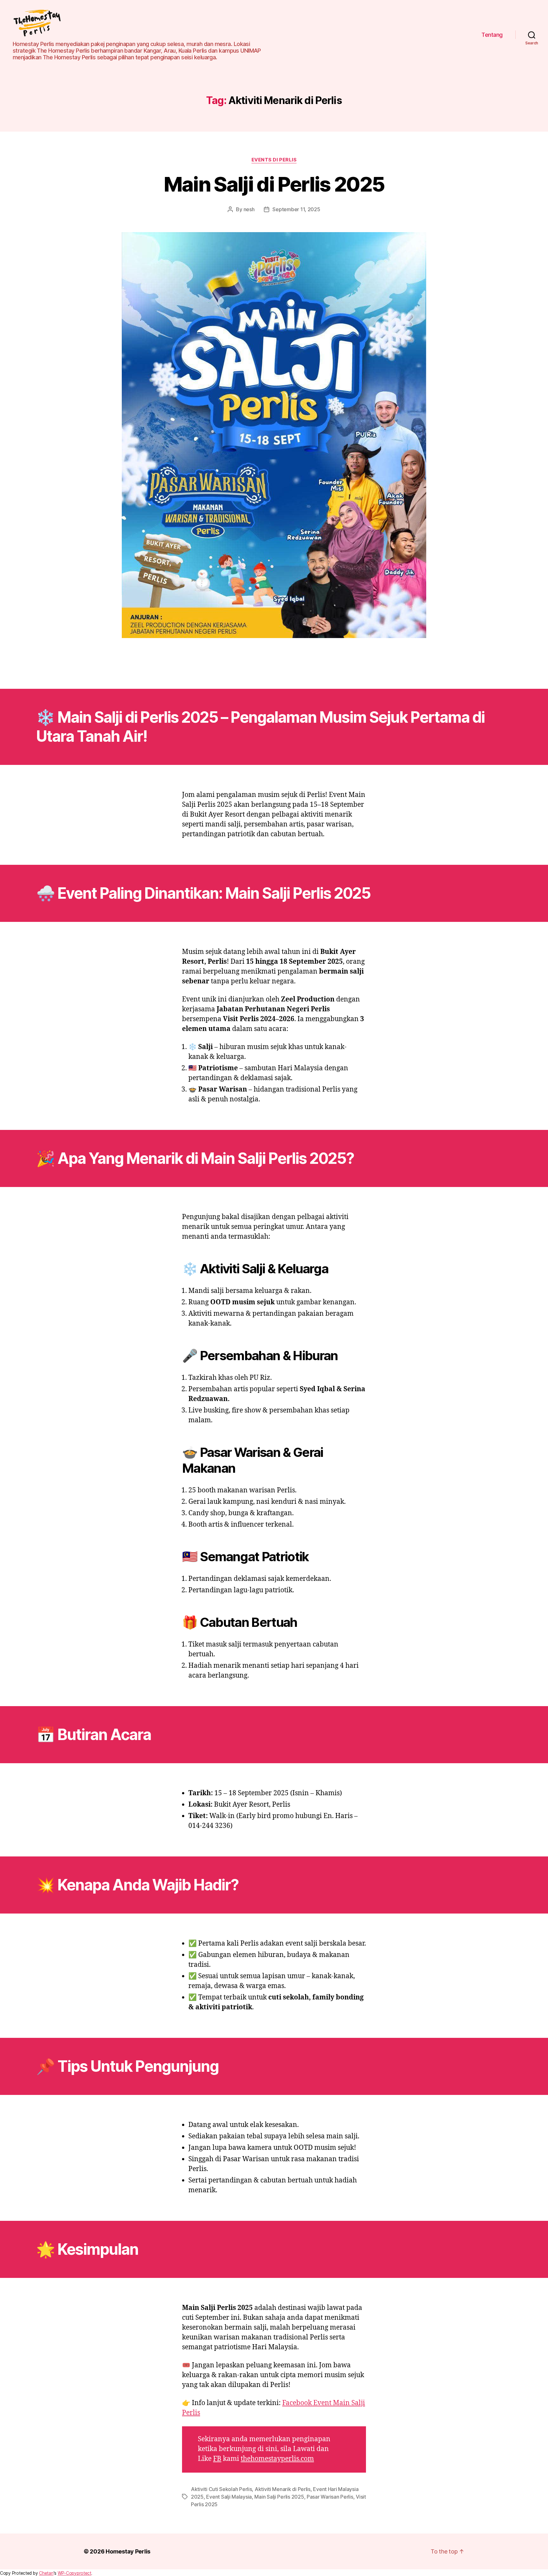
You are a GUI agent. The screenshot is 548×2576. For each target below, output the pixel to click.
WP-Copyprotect (75, 2573)
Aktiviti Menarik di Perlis (283, 2489)
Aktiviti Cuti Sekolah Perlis (221, 2489)
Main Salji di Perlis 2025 (274, 184)
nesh (249, 209)
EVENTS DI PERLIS (274, 160)
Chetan (46, 2573)
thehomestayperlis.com (277, 2459)
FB (217, 2459)
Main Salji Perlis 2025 (279, 2497)
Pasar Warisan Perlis (330, 2497)
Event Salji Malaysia (229, 2497)
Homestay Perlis (128, 2551)
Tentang (492, 35)
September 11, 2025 (296, 209)
